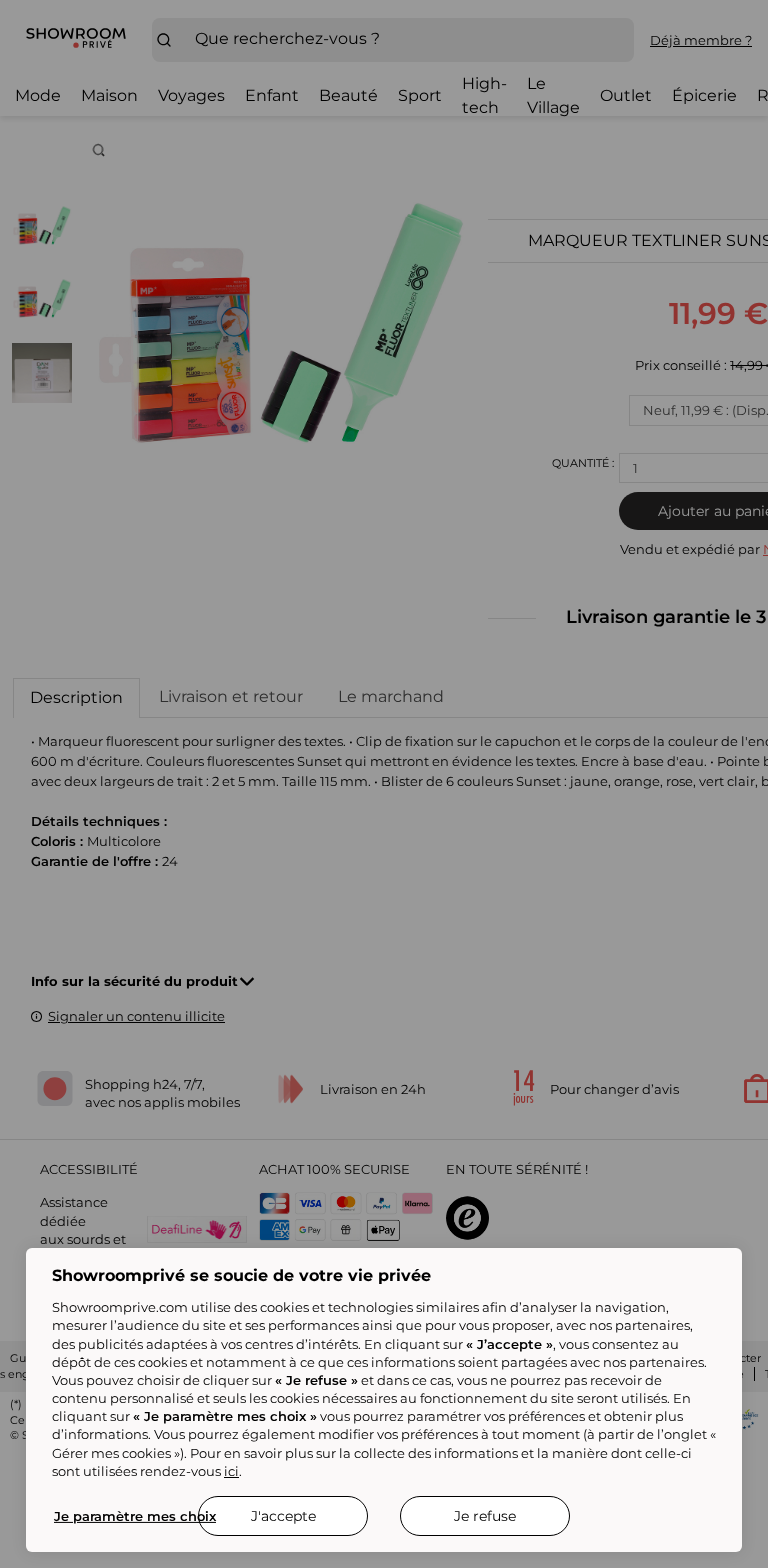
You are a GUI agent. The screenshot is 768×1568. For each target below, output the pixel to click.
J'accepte (283, 1516)
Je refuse (485, 1516)
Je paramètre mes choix (135, 1516)
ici (231, 1471)
